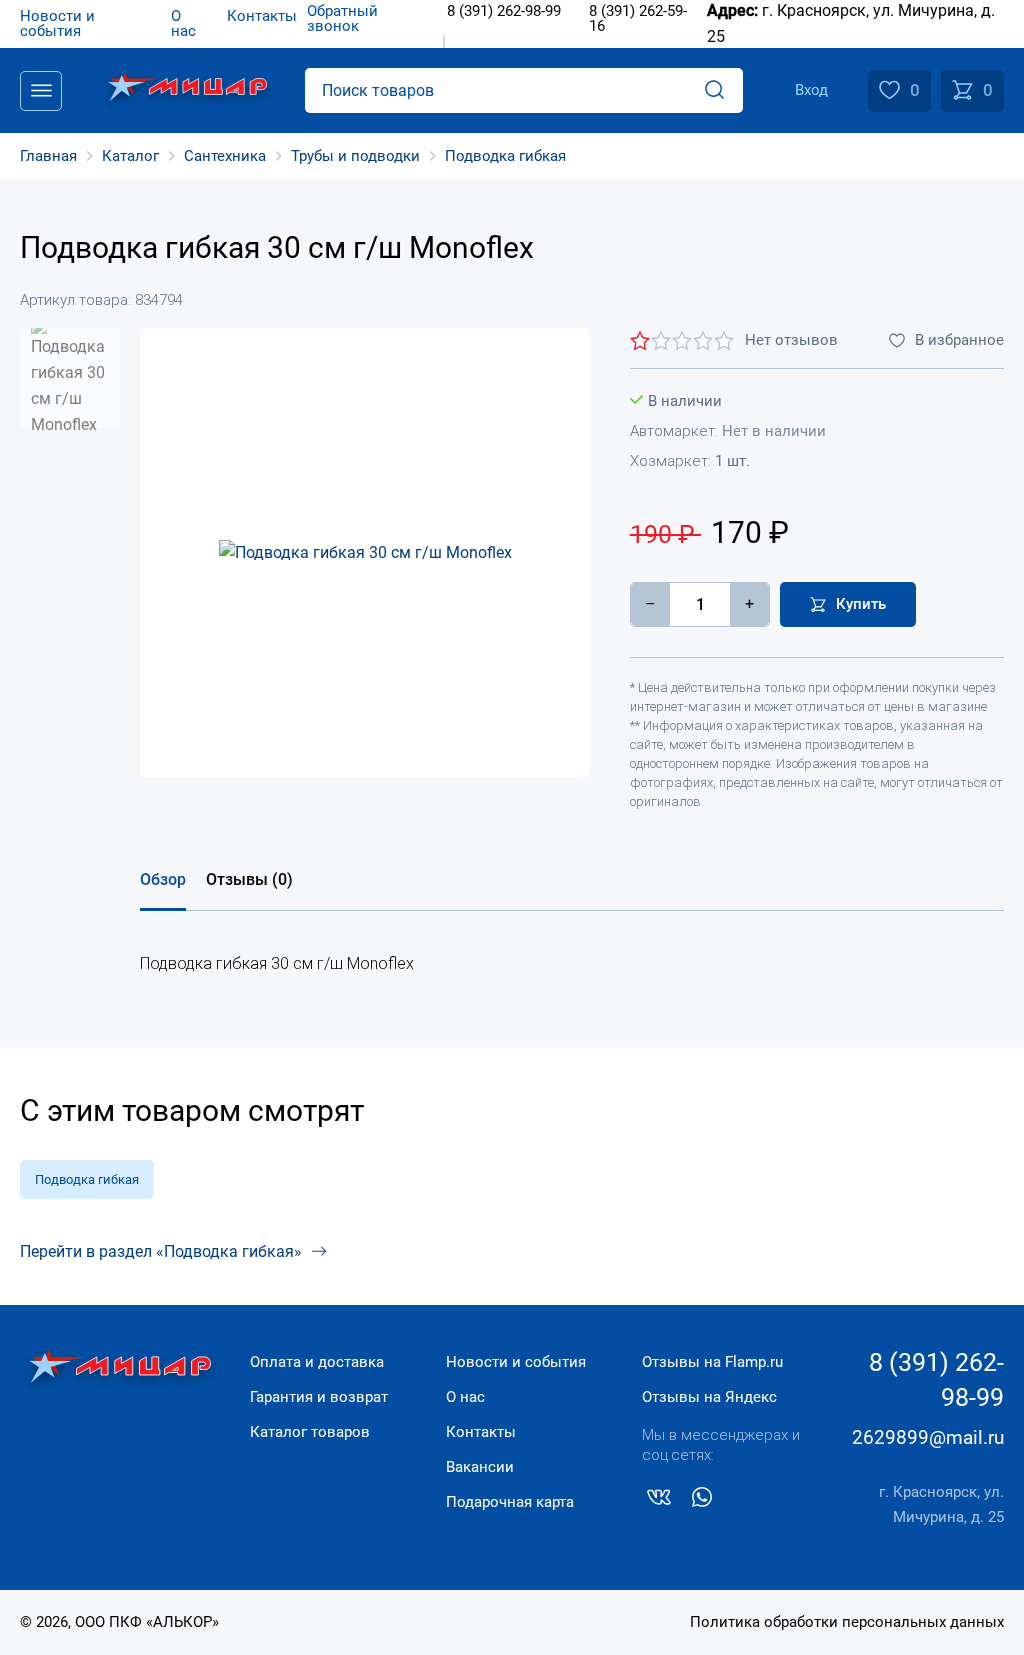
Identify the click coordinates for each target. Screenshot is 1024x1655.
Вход (811, 90)
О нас (465, 1397)
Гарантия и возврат (319, 1397)
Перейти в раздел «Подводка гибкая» (161, 1251)
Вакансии (480, 1467)
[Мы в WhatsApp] (702, 1501)
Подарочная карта (510, 1502)
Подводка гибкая (87, 1179)
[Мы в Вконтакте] (659, 1501)
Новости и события (516, 1362)
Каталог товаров (310, 1432)
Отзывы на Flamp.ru (712, 1362)
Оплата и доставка (317, 1362)
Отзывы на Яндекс (709, 1397)
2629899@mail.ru (928, 1437)
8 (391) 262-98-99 (936, 1380)
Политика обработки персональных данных (847, 1622)
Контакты (481, 1432)
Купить (861, 604)
